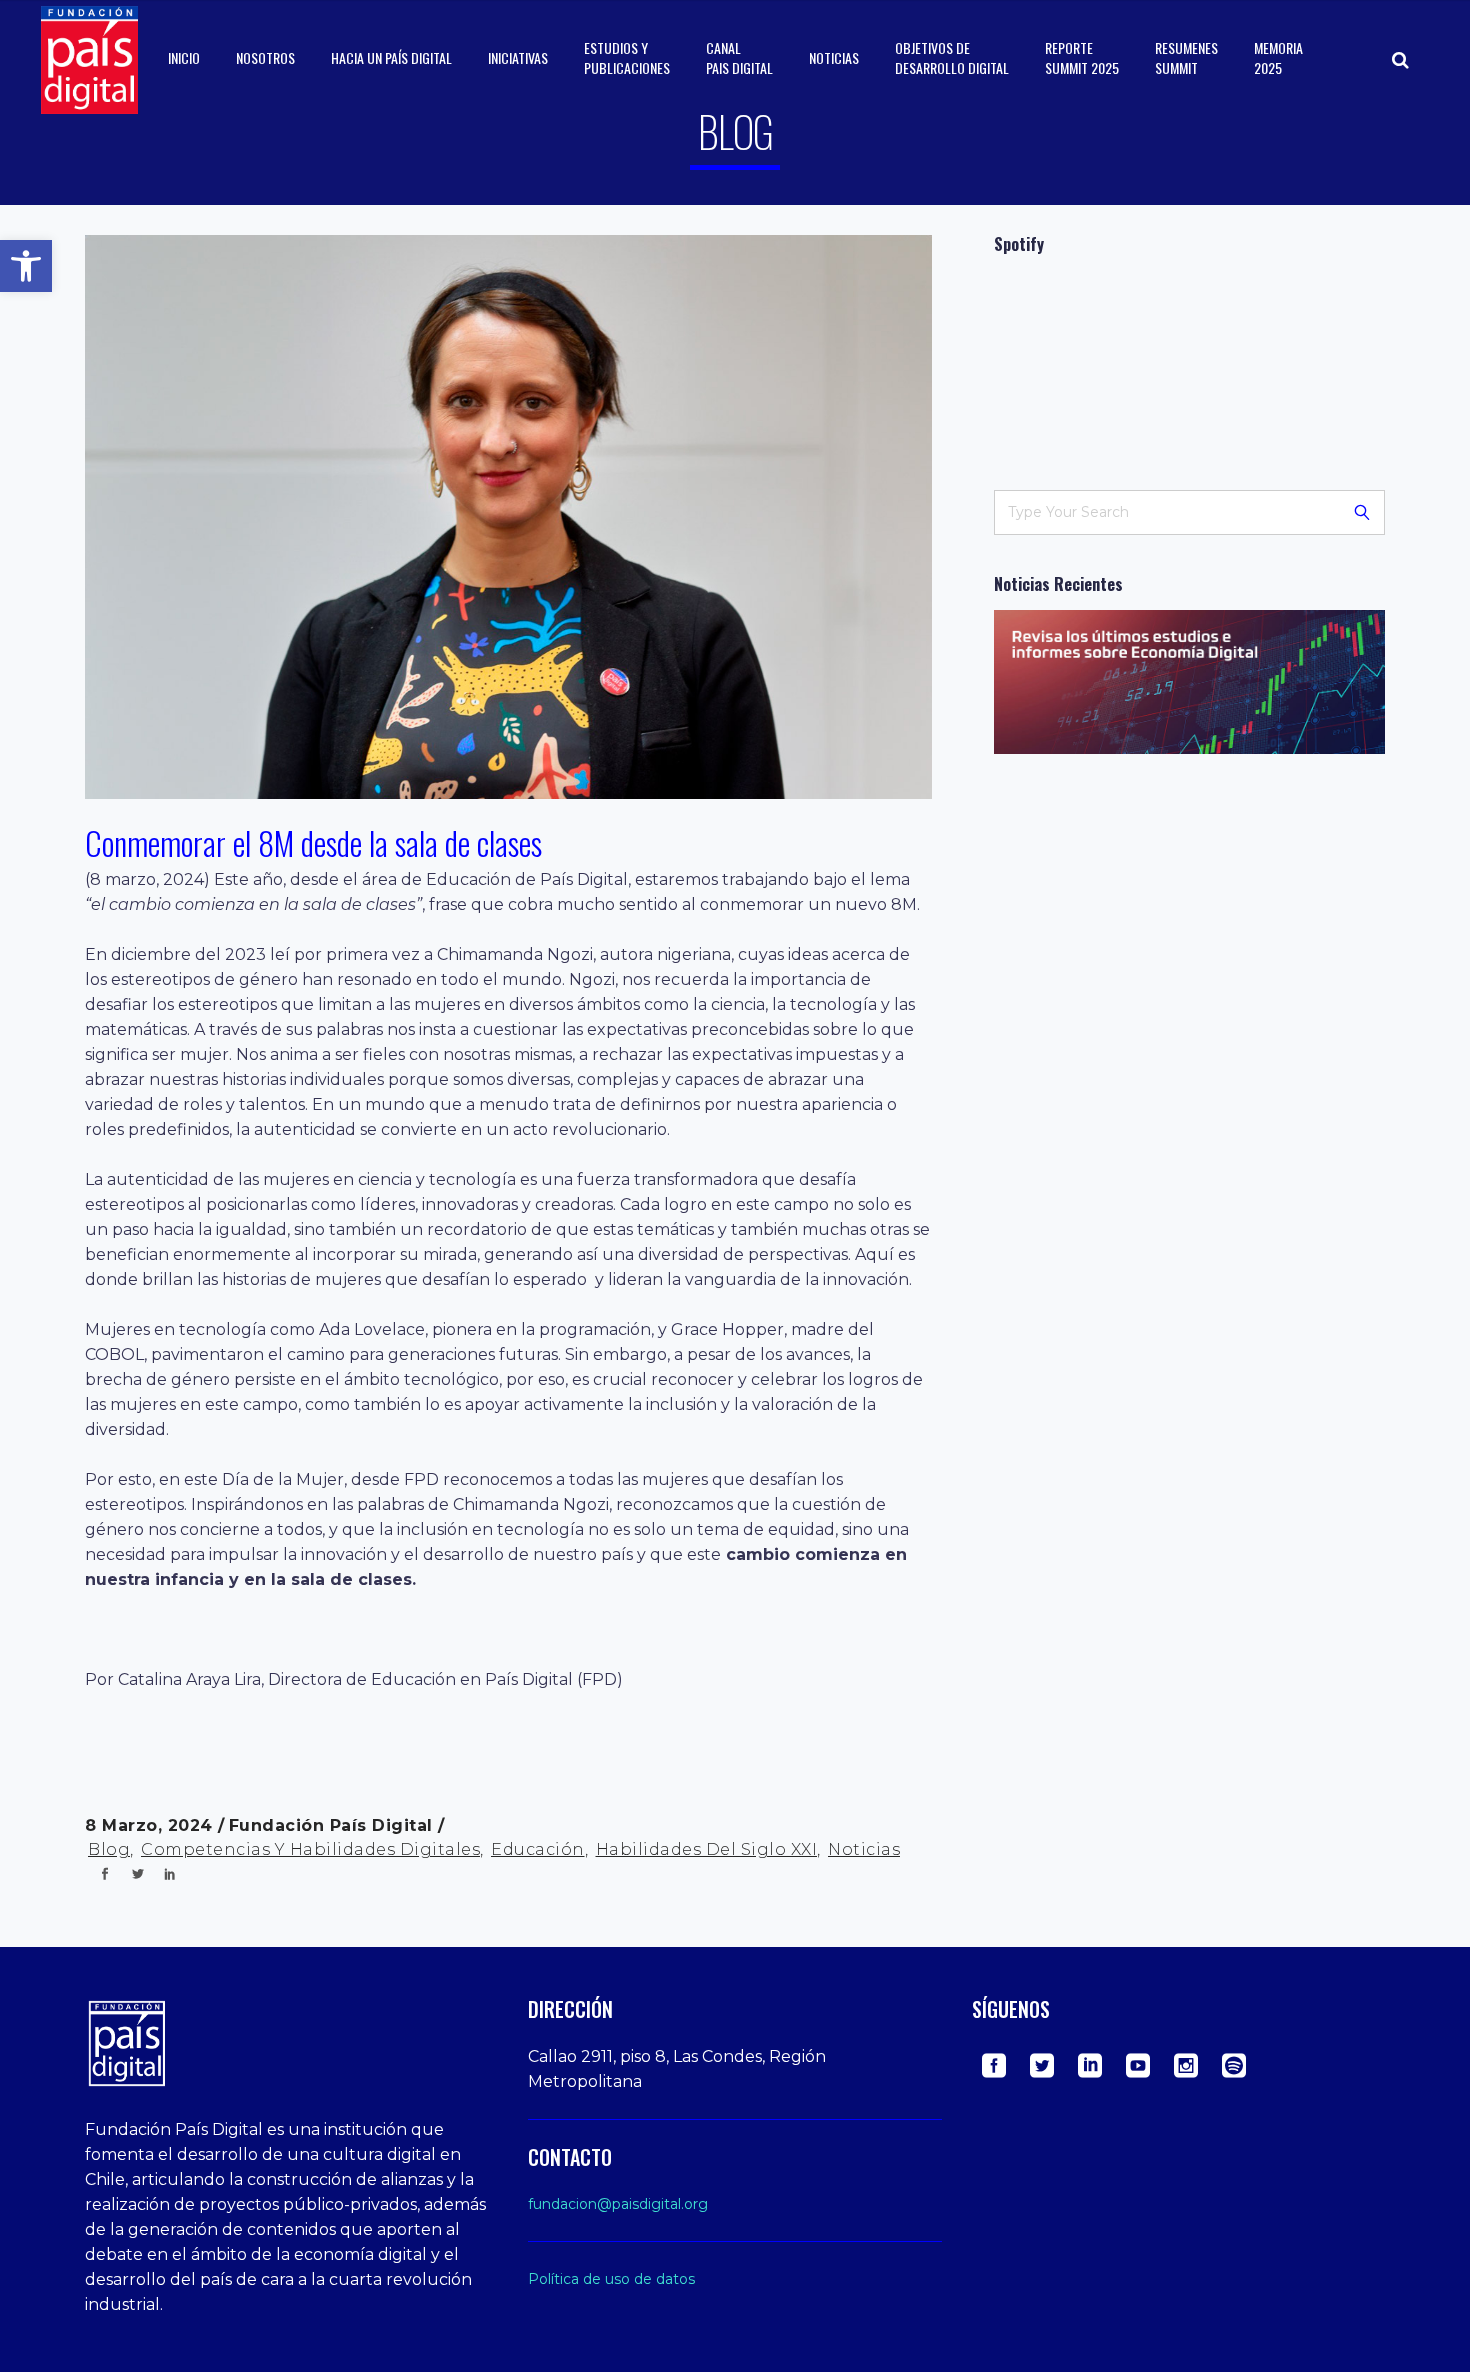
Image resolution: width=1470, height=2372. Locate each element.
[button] (26, 266)
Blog (109, 1849)
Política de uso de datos (611, 2279)
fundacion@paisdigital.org (618, 2204)
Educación (538, 1849)
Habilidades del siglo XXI (707, 1849)
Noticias (864, 1849)
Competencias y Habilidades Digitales (310, 1849)
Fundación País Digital (334, 1825)
